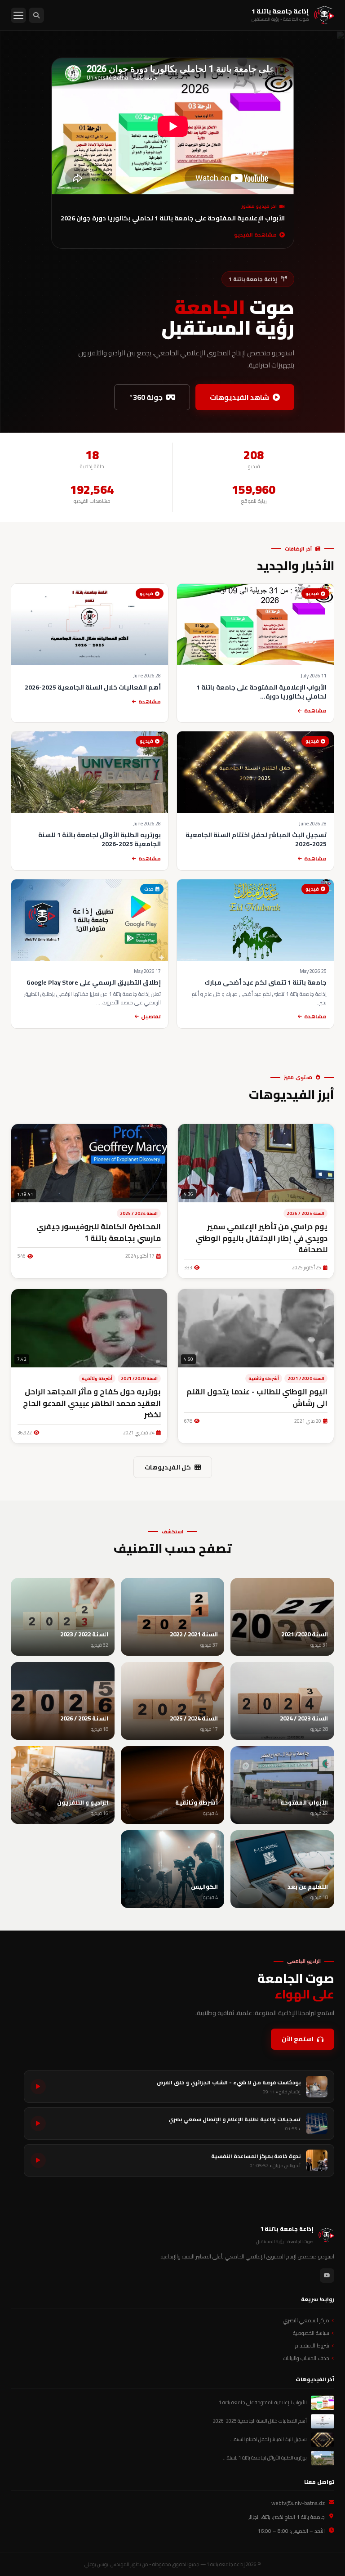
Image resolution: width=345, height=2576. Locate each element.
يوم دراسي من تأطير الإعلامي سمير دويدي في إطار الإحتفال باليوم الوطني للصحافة (261, 1238)
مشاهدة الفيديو (255, 235)
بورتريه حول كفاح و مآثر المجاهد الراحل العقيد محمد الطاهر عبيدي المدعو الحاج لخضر (92, 1403)
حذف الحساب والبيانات (306, 2358)
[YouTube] (327, 2276)
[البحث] (36, 15)
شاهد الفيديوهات (239, 397)
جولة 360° (146, 397)
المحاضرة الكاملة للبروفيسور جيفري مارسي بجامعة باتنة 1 (99, 1232)
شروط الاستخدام (312, 2345)
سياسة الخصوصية (311, 2333)
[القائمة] (18, 15)
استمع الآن (298, 2039)
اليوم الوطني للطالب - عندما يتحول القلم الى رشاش (257, 1398)
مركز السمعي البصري (306, 2320)
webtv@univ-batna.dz (298, 2503)
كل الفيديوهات (168, 1467)
